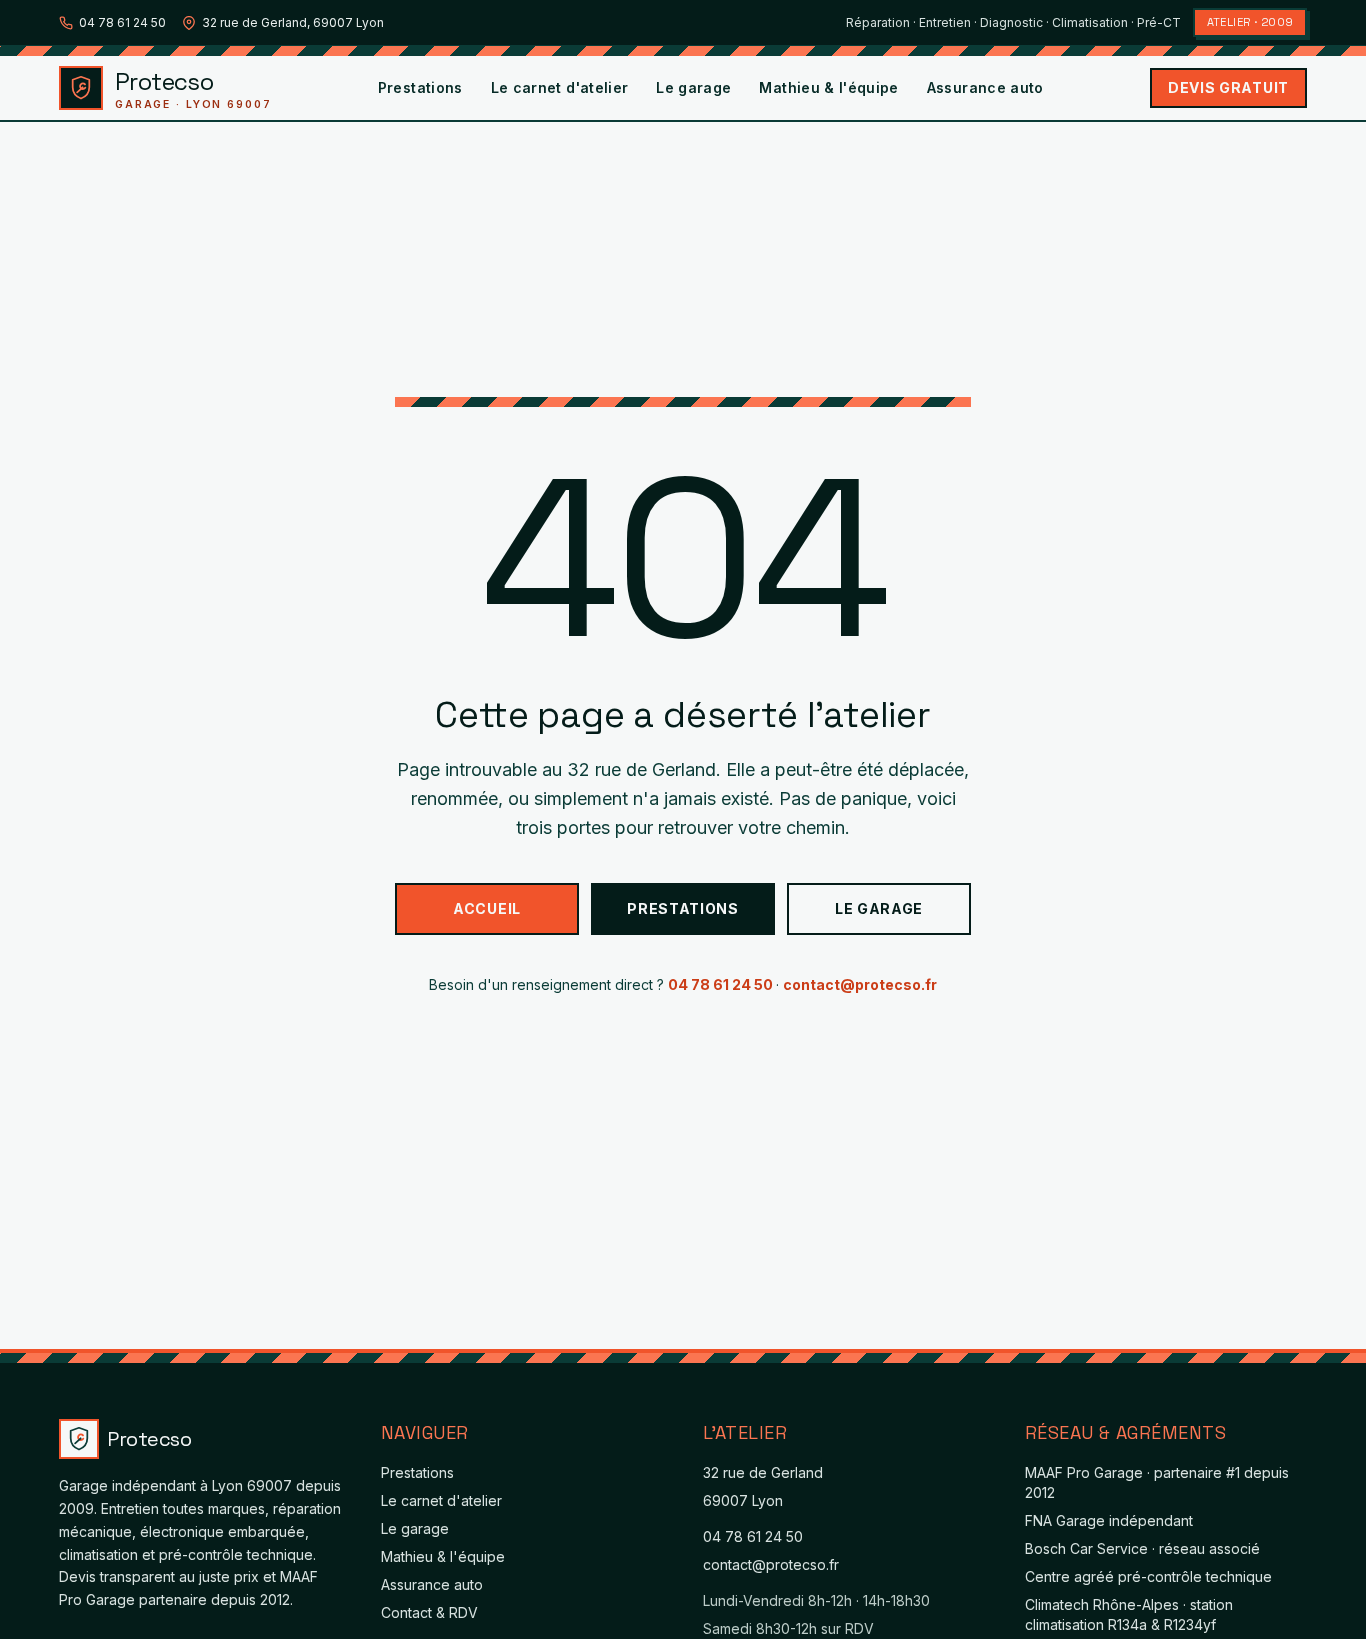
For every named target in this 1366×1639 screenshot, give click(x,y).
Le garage (693, 87)
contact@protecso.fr (860, 984)
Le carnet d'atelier (560, 87)
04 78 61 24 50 (122, 22)
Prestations (420, 87)
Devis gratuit (1228, 87)
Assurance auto (985, 87)
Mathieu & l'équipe (828, 87)
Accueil (487, 908)
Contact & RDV (429, 1612)
